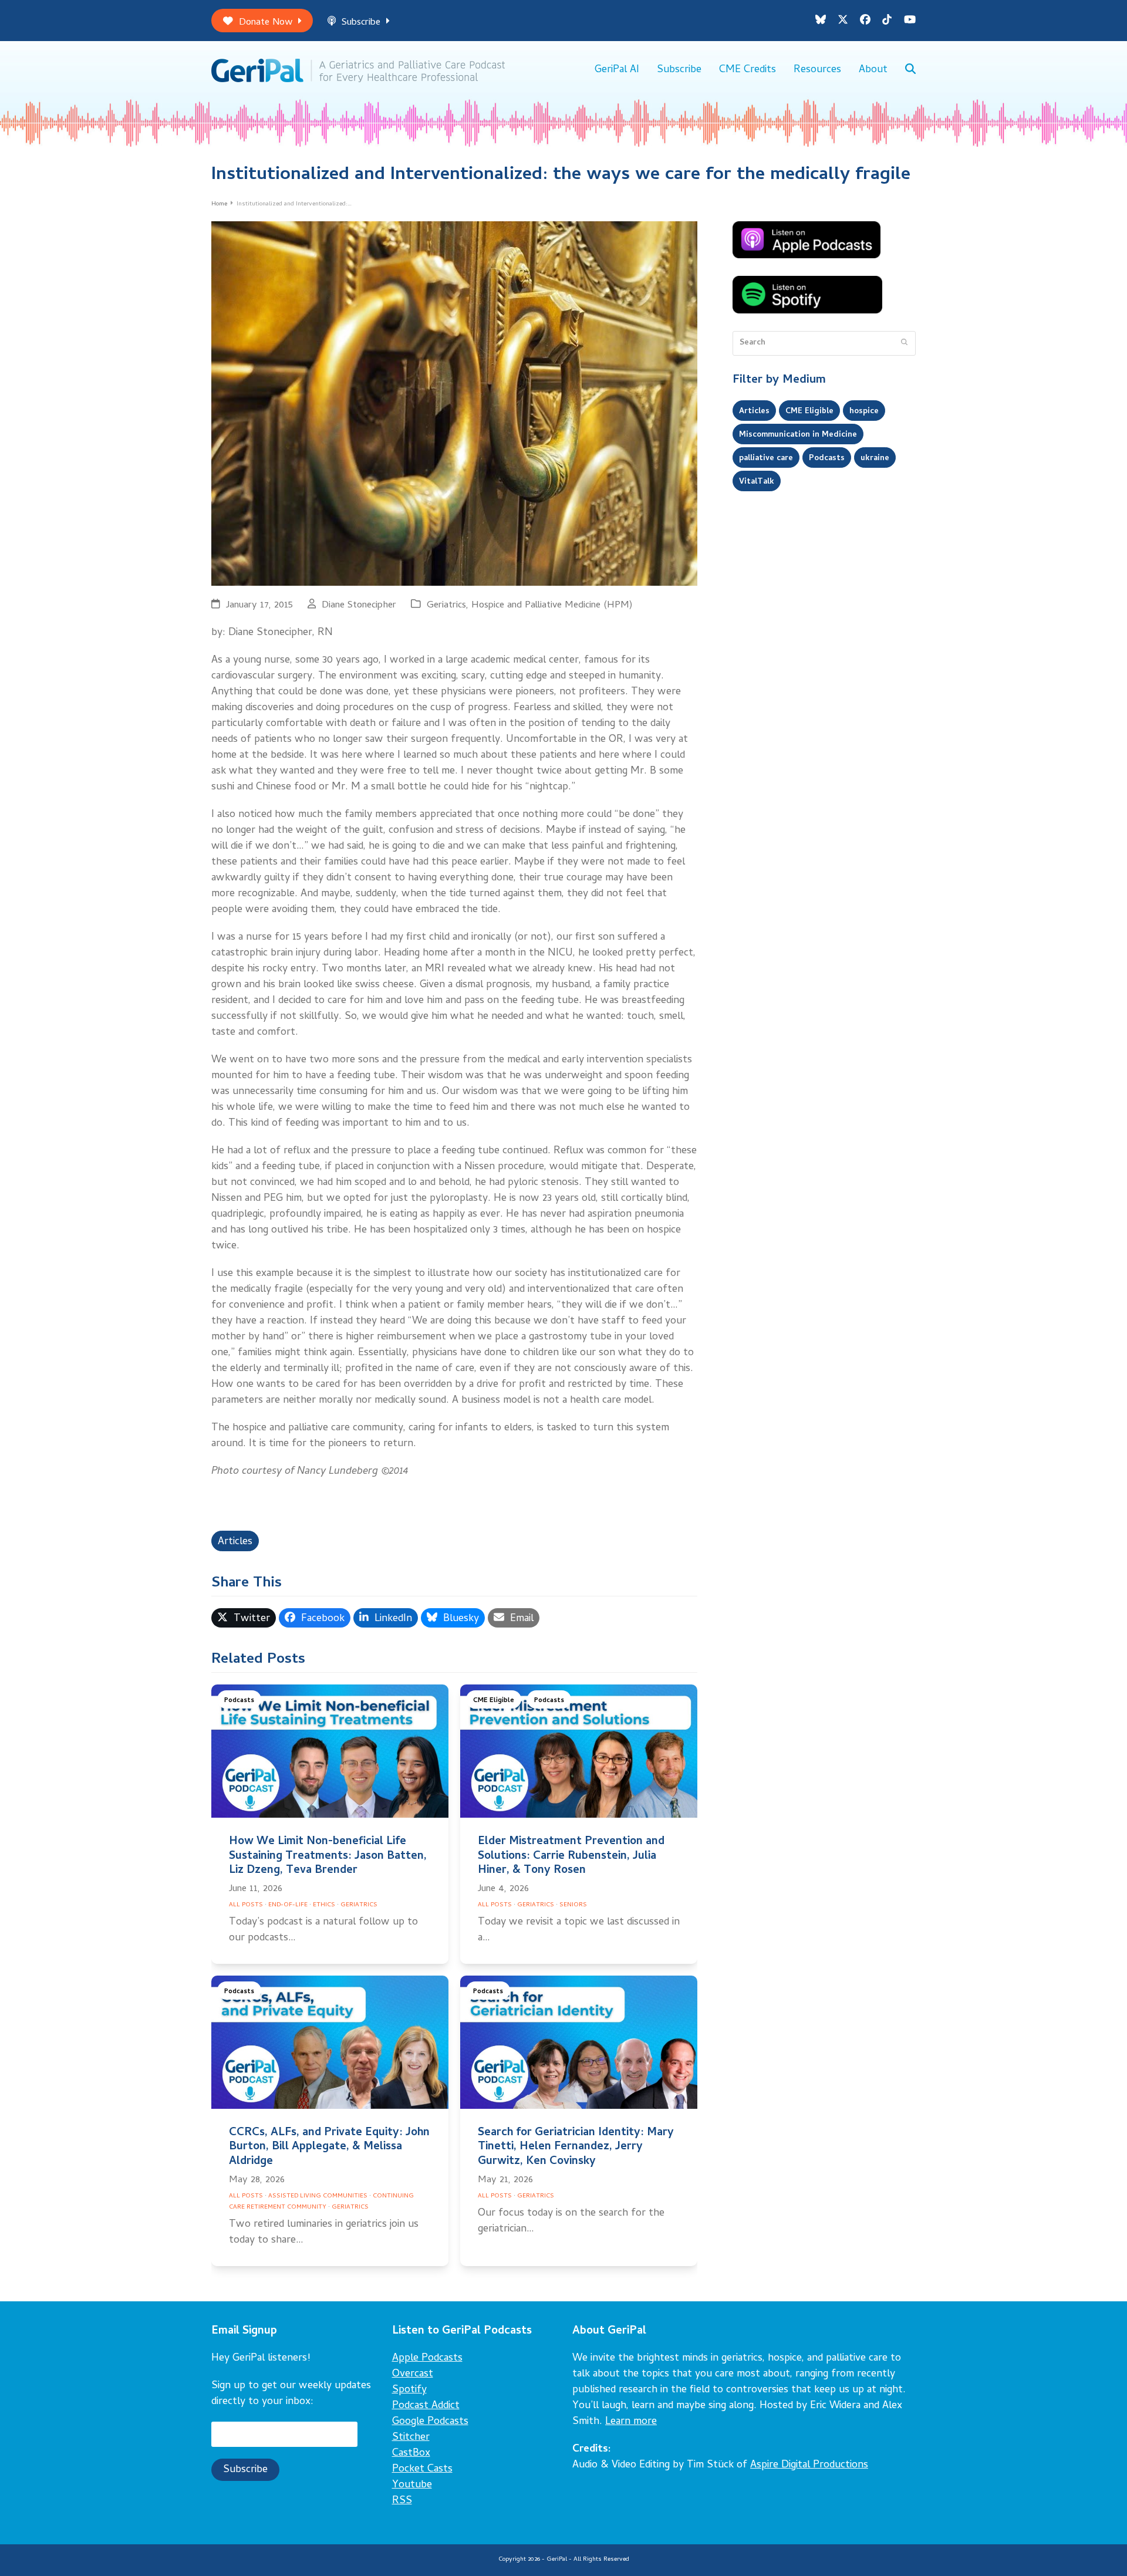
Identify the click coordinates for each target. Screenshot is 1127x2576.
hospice (864, 411)
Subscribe (361, 23)
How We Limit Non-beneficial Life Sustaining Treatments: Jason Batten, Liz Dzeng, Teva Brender (328, 1856)
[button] (910, 70)
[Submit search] (904, 343)
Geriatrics (446, 605)
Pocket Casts (422, 2469)
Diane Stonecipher (359, 605)
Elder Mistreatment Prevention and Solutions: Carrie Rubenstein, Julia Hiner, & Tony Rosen (571, 1856)
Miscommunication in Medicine (798, 435)
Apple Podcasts (427, 2359)
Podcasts (239, 1701)
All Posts (246, 1905)
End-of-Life (288, 1905)
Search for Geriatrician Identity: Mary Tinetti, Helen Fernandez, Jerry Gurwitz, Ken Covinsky (576, 2147)
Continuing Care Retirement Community (321, 2202)
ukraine (875, 458)
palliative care (766, 458)
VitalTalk (757, 482)
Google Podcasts (430, 2422)
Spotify (409, 2390)
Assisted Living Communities (318, 2196)
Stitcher (411, 2438)
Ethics (324, 1905)
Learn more (631, 2422)
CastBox (411, 2454)
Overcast (413, 2374)
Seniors (573, 1905)
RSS (402, 2501)
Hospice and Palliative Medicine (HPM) (552, 605)
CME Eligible (494, 1701)
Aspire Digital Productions (809, 2465)
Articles (235, 1542)
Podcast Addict (426, 2406)
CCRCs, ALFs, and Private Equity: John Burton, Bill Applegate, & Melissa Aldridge (329, 2147)
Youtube (412, 2485)
